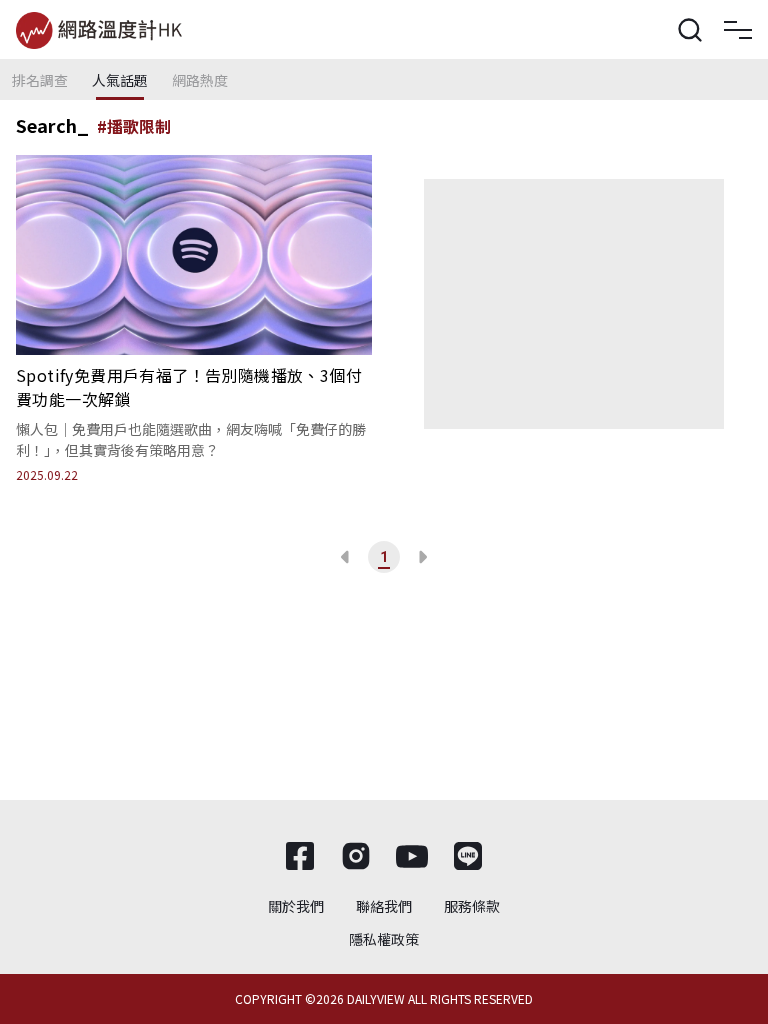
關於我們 (296, 906)
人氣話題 (120, 80)
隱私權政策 (384, 939)
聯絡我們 (384, 906)
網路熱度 (200, 80)
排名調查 (40, 80)
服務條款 (472, 906)
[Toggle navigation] (738, 30)
